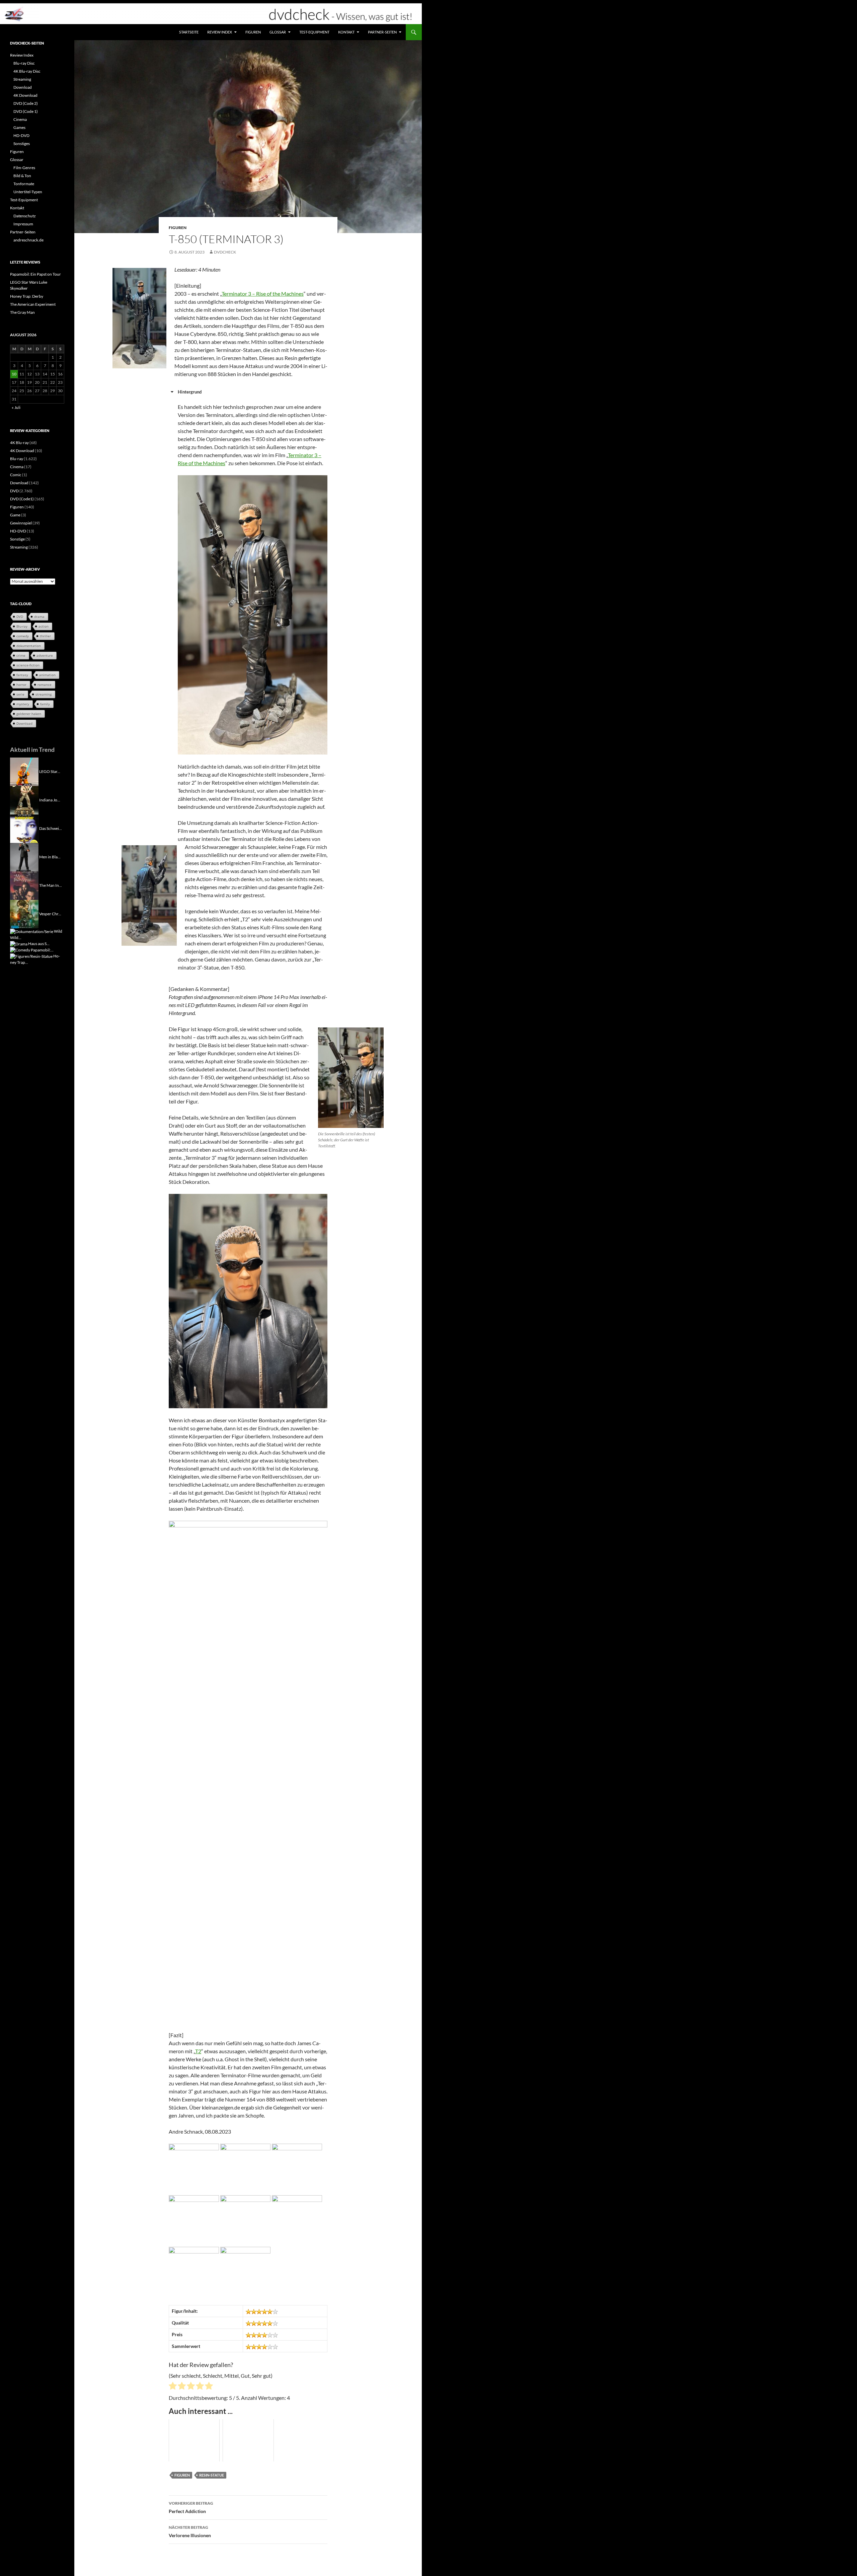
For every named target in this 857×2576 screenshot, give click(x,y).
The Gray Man (22, 312)
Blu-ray (17, 459)
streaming (44, 694)
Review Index (220, 32)
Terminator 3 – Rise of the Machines (263, 294)
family (45, 704)
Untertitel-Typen (28, 192)
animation (47, 675)
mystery (23, 704)
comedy (23, 636)
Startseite (189, 32)
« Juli (16, 407)
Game (15, 515)
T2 (198, 2051)
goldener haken (29, 714)
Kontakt (346, 32)
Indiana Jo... (50, 800)
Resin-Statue (212, 2475)
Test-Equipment (314, 32)
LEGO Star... (50, 771)
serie (20, 694)
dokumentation (29, 646)
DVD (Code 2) (26, 103)
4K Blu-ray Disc (27, 71)
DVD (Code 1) (26, 111)
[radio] (173, 2387)
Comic (16, 475)
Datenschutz (25, 216)
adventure (45, 655)
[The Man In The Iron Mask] (24, 885)
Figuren (253, 32)
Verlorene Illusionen (190, 2531)
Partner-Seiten (382, 32)
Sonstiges (22, 144)
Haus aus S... (39, 944)
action (44, 626)
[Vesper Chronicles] (24, 913)
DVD (14, 491)
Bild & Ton (22, 176)
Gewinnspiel (21, 523)
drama (39, 617)
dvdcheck (225, 252)
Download (23, 87)
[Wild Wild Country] (32, 931)
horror (21, 685)
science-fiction (28, 665)
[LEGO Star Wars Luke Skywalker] (24, 771)
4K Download (25, 95)
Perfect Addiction (191, 2507)
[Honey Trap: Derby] (31, 956)
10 (14, 374)
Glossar (278, 32)
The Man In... (51, 885)
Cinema (20, 119)
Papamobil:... (42, 950)
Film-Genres (24, 168)
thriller (45, 636)
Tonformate (24, 184)
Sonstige (17, 539)
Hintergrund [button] (190, 392)
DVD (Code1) (22, 499)
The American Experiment (33, 304)
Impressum (23, 224)
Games (19, 127)
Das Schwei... (51, 828)
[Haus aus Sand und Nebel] (19, 944)
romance (45, 685)
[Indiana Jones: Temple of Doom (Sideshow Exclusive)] (24, 800)
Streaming (22, 79)
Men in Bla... (50, 856)
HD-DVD (21, 135)
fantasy (22, 675)
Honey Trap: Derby (27, 296)
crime (21, 655)
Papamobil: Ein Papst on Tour (35, 274)
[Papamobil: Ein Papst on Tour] (20, 950)
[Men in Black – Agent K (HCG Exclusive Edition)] (24, 856)
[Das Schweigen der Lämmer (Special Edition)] (24, 828)
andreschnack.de (28, 240)
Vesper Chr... (50, 913)
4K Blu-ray (19, 443)
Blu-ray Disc (24, 63)
